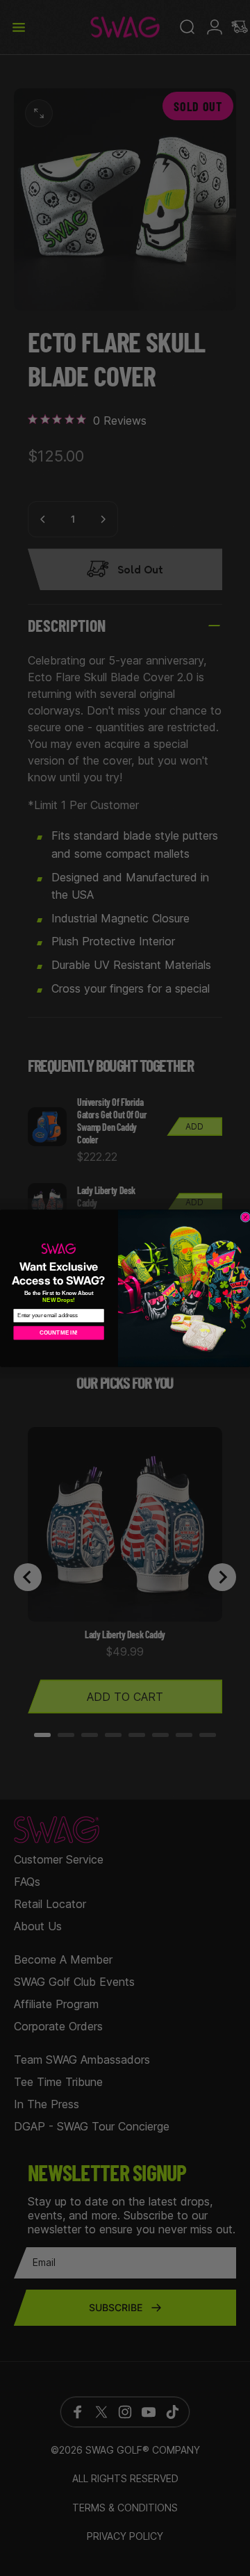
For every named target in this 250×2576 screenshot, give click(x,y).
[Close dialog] (245, 1217)
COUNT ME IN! (59, 1332)
